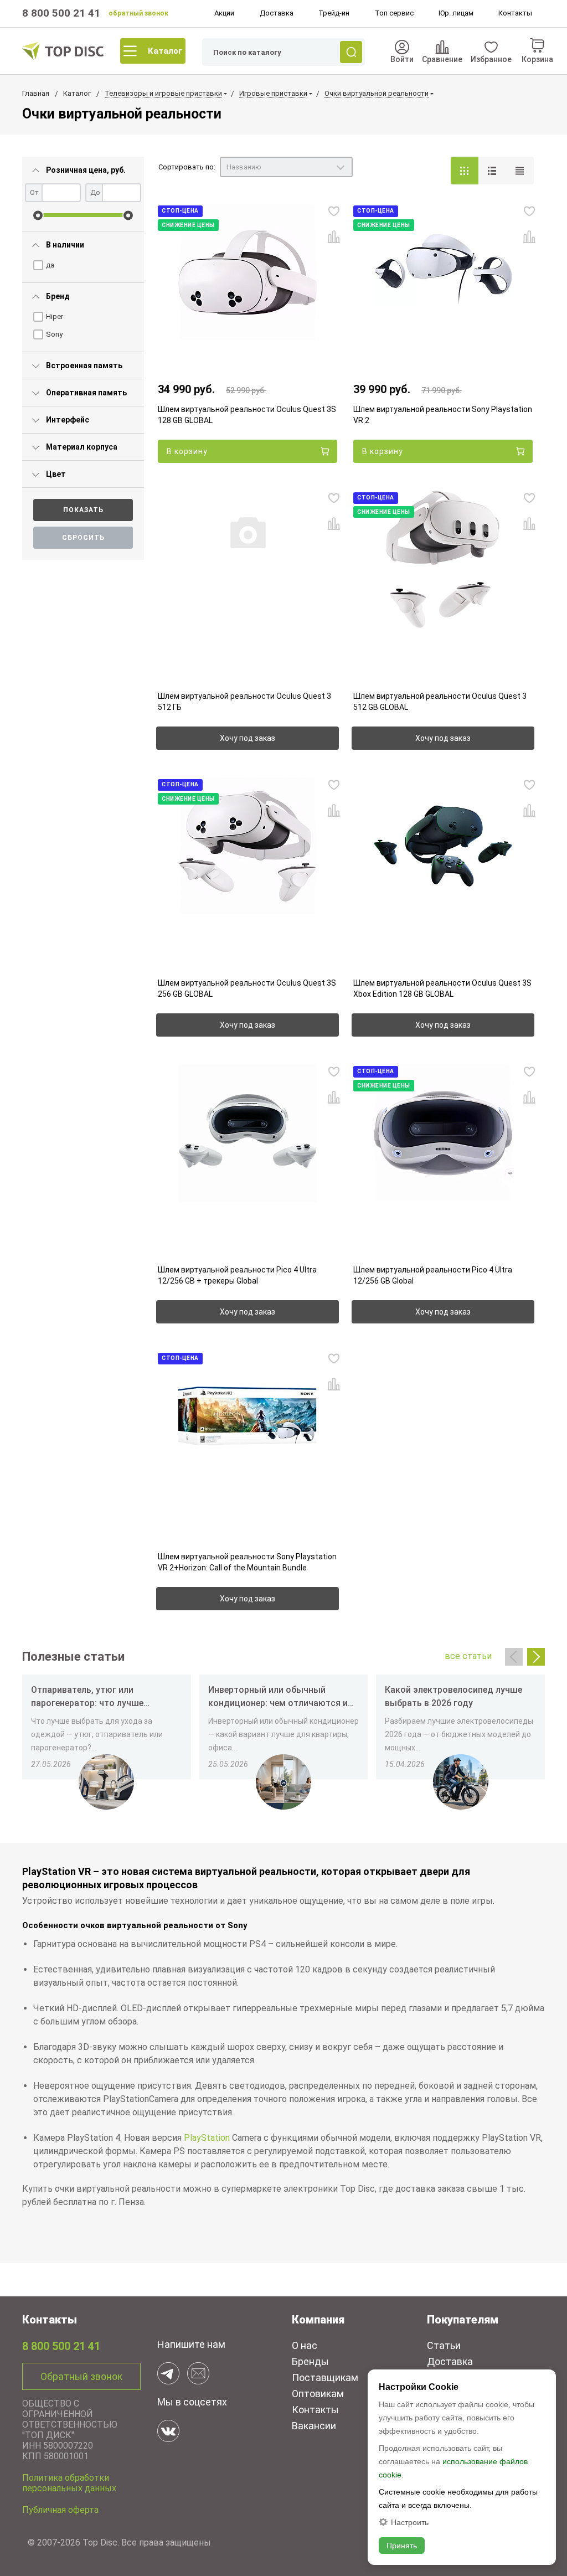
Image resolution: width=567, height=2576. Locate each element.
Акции (224, 13)
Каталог (165, 51)
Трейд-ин (334, 13)
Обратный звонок (81, 2376)
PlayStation (207, 2138)
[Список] (492, 171)
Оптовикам (318, 2394)
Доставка (277, 13)
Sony (54, 334)
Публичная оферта (60, 2510)
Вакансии (314, 2426)
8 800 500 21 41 (61, 13)
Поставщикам (325, 2377)
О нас (305, 2345)
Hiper (55, 316)
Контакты (515, 13)
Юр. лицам (456, 13)
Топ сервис (394, 13)
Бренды (310, 2361)
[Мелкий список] (520, 171)
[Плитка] (465, 171)
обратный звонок (138, 13)
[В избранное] (334, 211)
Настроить (410, 2522)
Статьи (444, 2345)
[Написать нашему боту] (168, 2373)
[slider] (38, 215)
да (50, 265)
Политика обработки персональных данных (69, 2483)
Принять (402, 2546)
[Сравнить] (334, 237)
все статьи (468, 1656)
